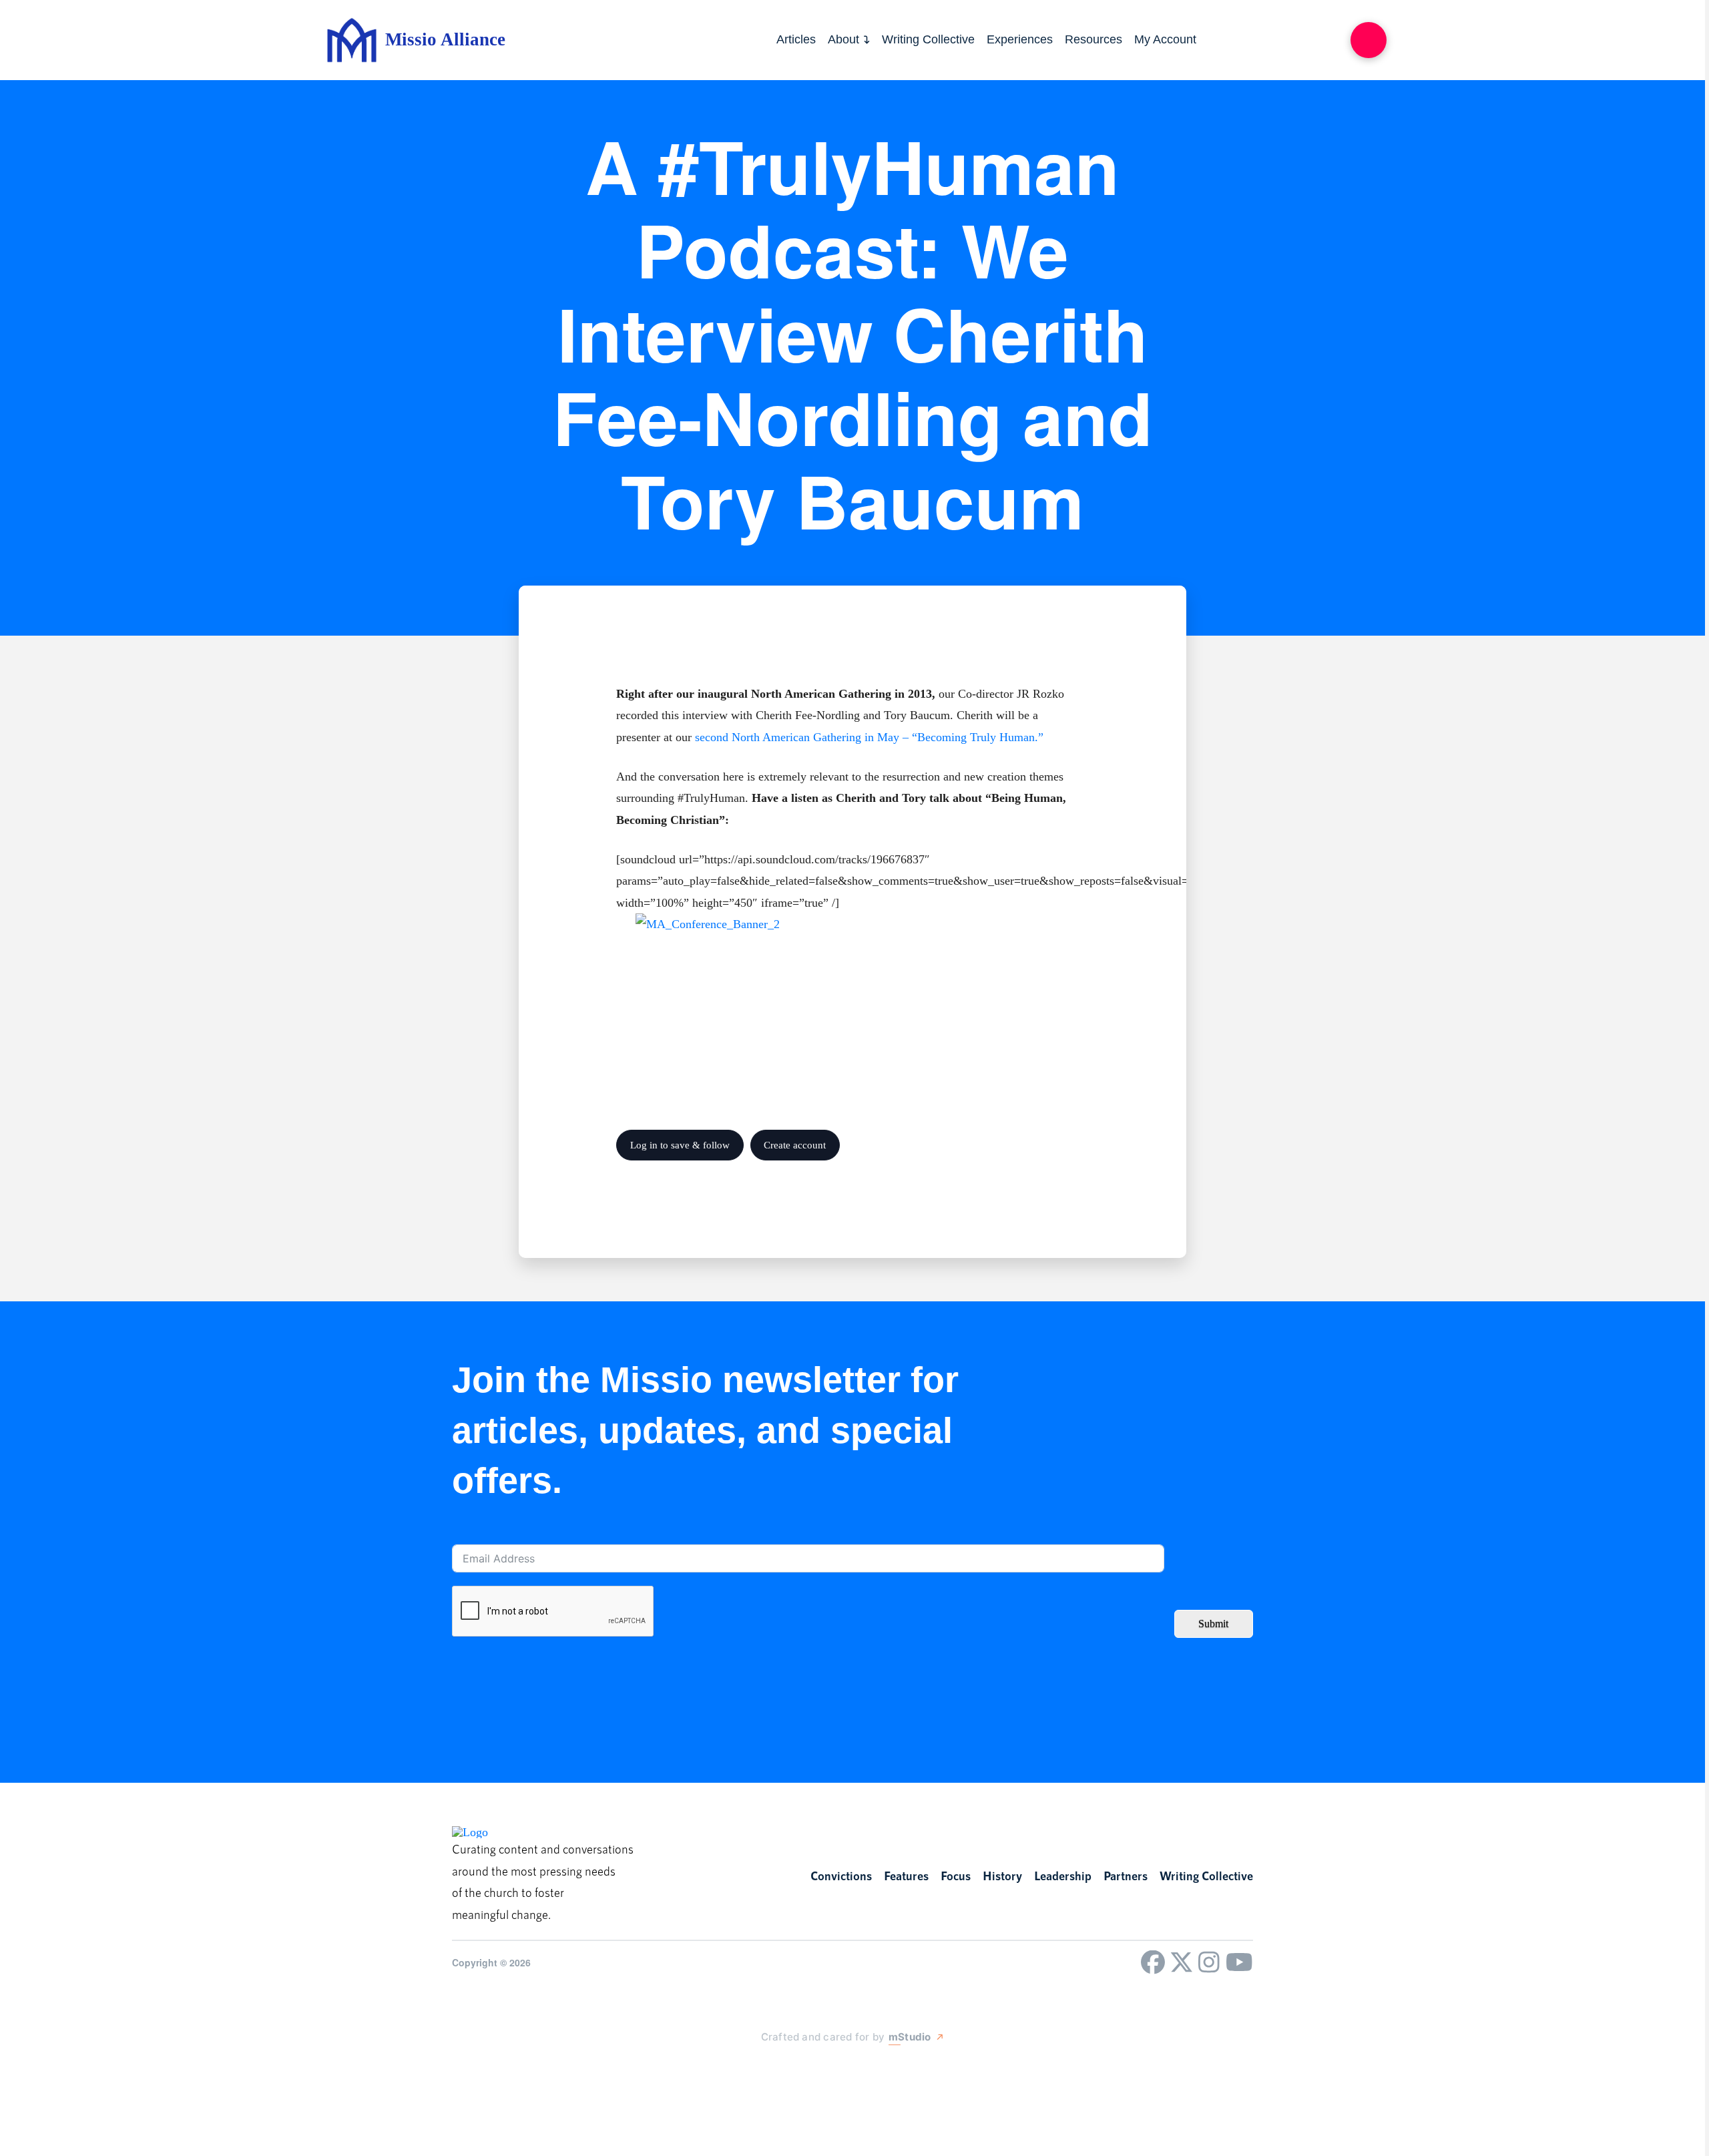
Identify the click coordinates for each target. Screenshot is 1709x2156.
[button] (1369, 40)
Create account (795, 1145)
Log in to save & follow (680, 1145)
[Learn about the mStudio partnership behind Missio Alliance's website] (748, 2068)
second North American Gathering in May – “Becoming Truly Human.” (869, 737)
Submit (1213, 1624)
